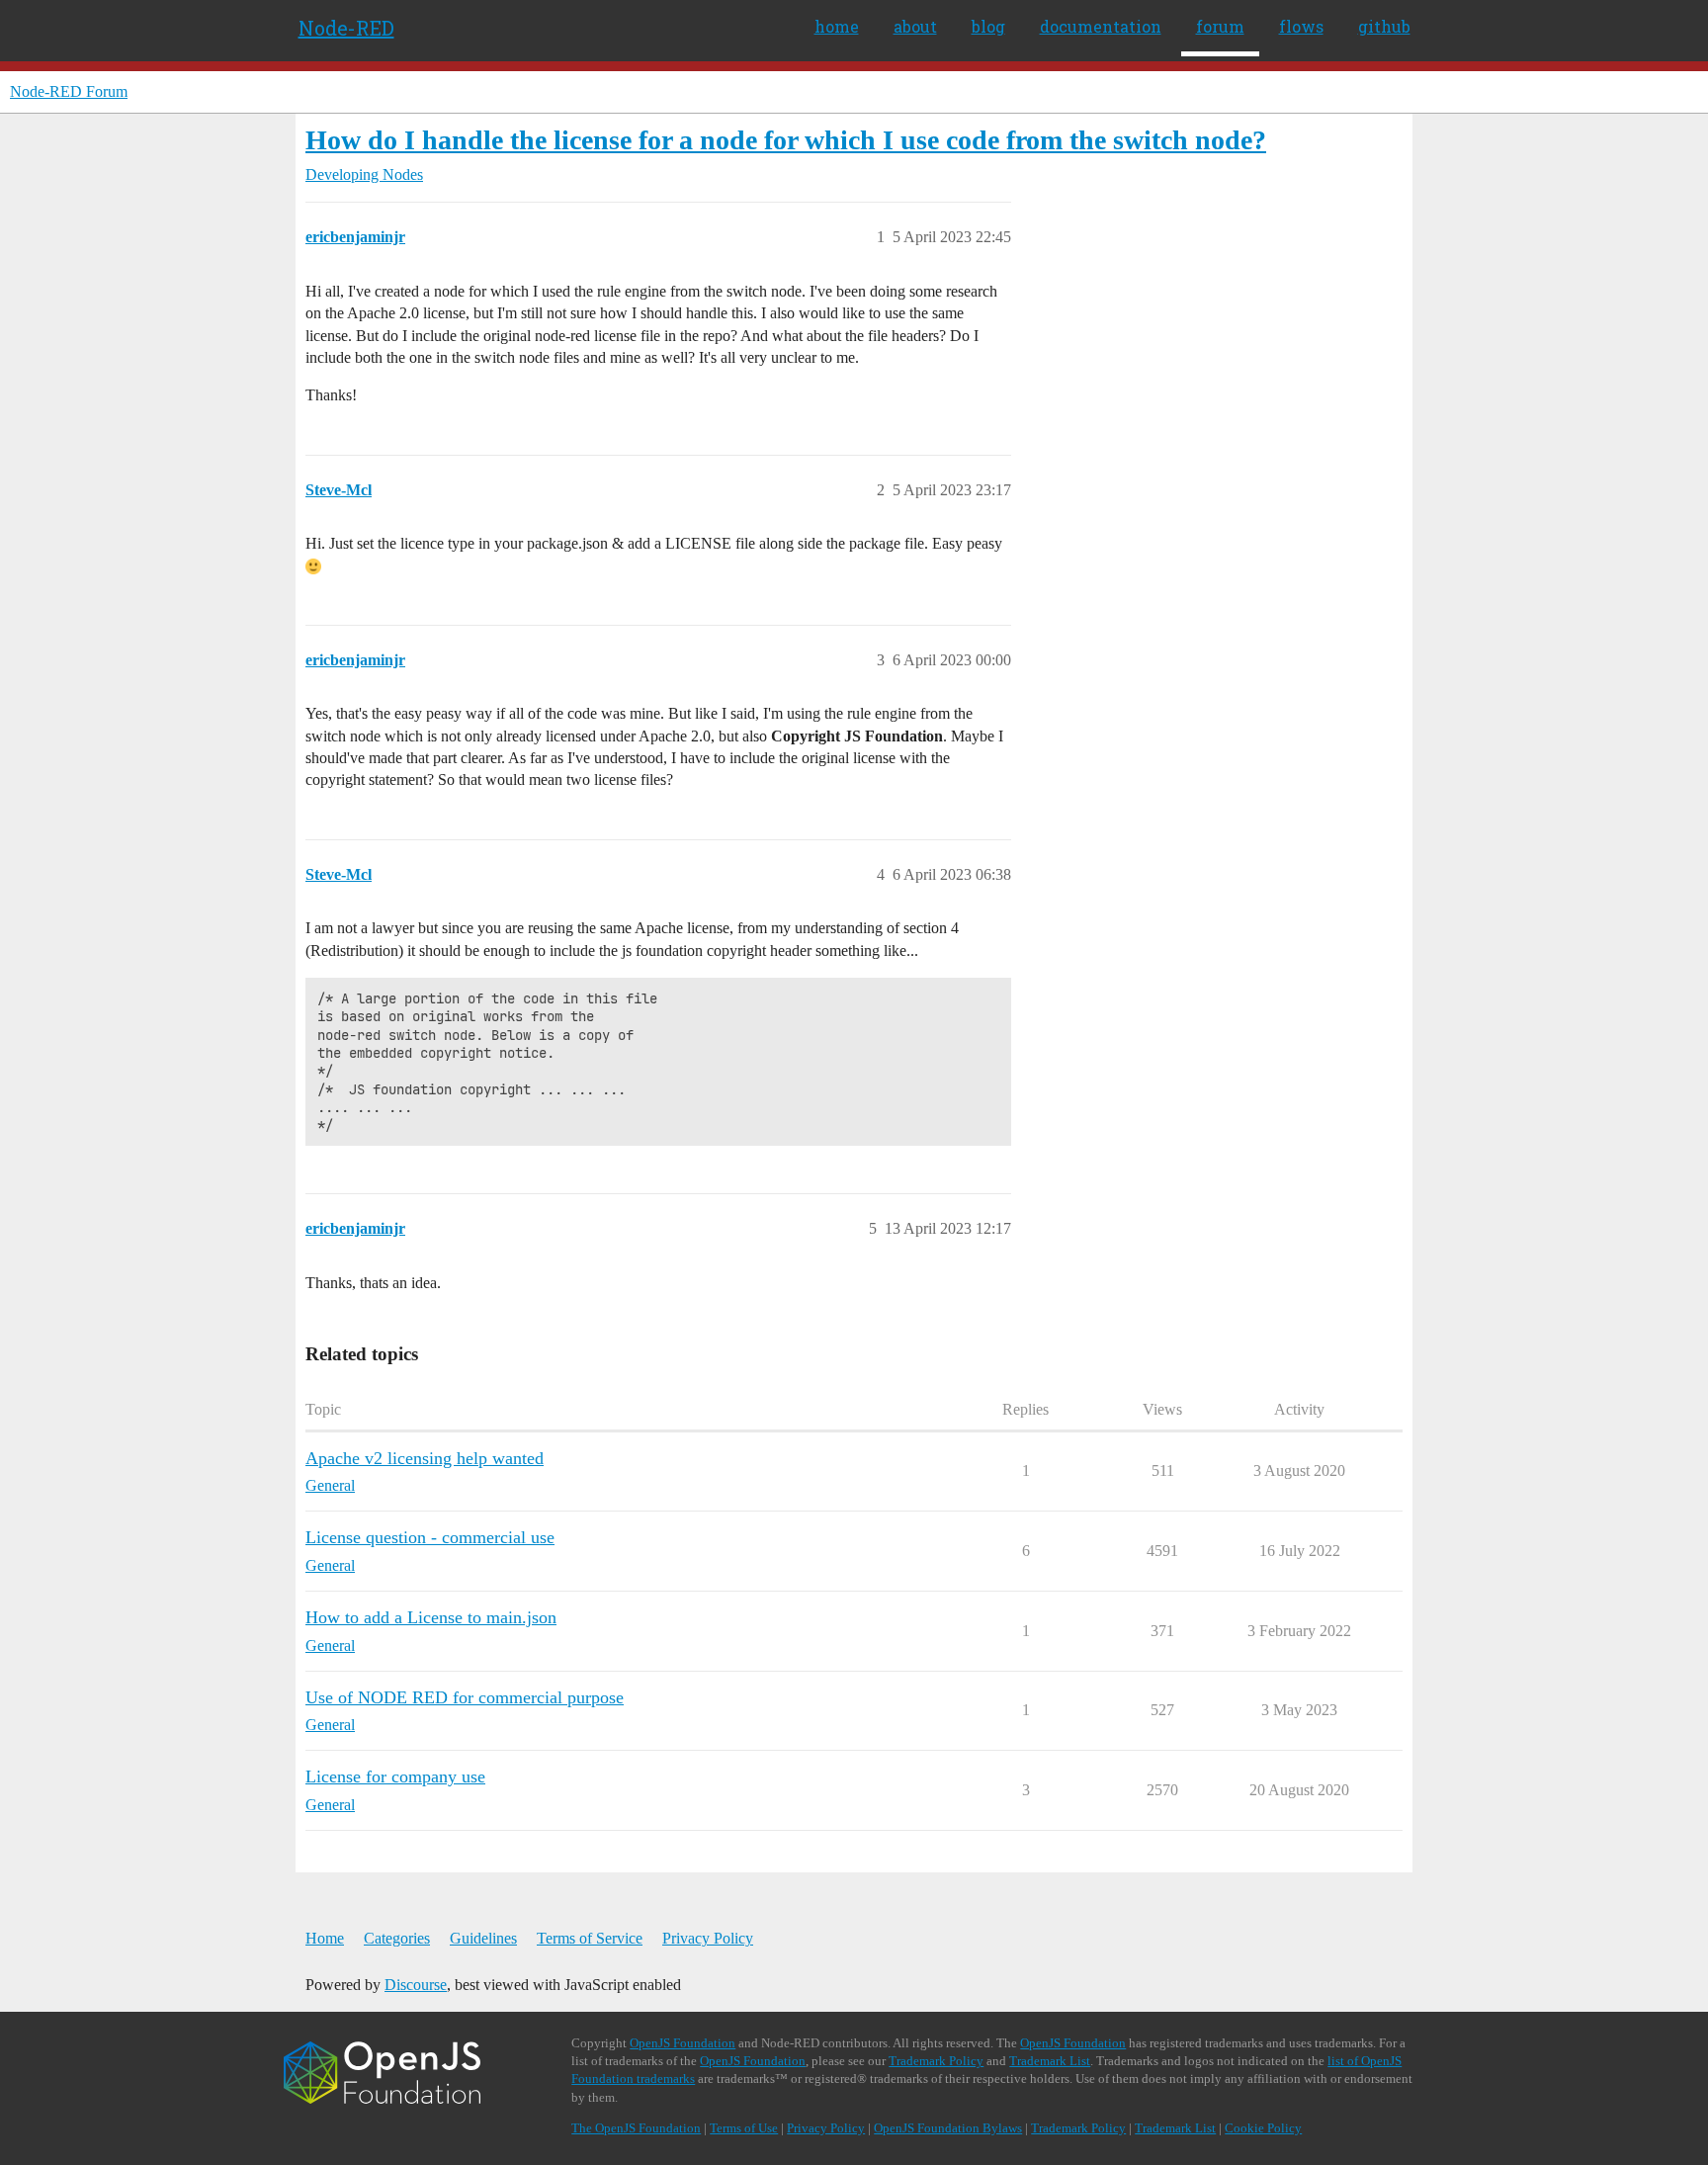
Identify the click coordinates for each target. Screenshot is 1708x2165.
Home (325, 1938)
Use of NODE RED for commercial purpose (465, 1697)
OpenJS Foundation (683, 2043)
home (837, 26)
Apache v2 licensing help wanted (425, 1458)
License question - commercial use (430, 1537)
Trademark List (1050, 2061)
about (915, 26)
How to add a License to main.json (431, 1617)
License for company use (395, 1776)
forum (1220, 26)
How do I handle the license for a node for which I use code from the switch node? (786, 140)
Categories (397, 1938)
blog (988, 26)
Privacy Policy (708, 1938)
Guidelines (483, 1938)
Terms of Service (590, 1938)
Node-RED (346, 28)
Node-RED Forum (69, 91)
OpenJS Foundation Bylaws (948, 2128)
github (1384, 26)
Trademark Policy (936, 2061)
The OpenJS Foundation (636, 2128)
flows (1301, 26)
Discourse (416, 1985)
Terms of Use (744, 2128)
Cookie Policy (1263, 2128)
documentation (1101, 26)
